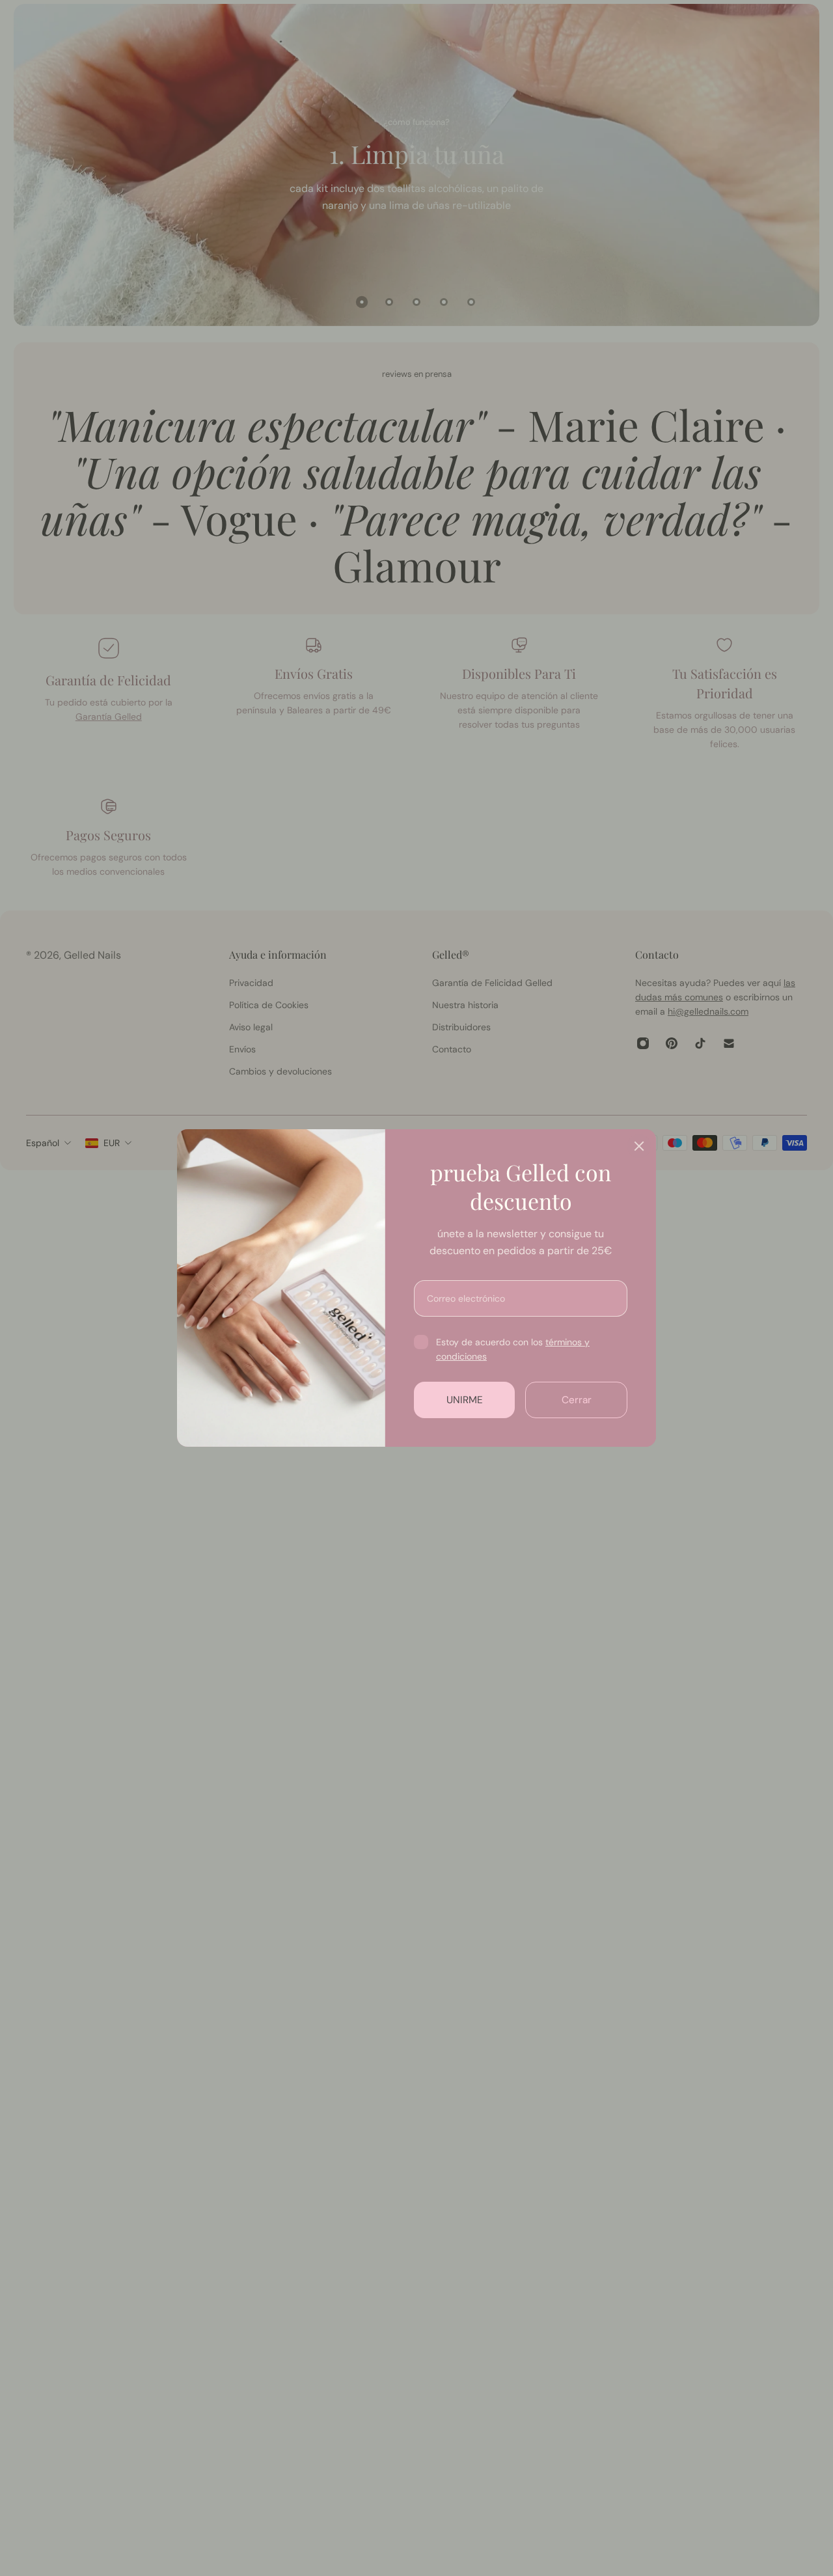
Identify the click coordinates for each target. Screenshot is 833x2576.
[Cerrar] (639, 1146)
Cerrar (577, 1400)
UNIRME (465, 1400)
